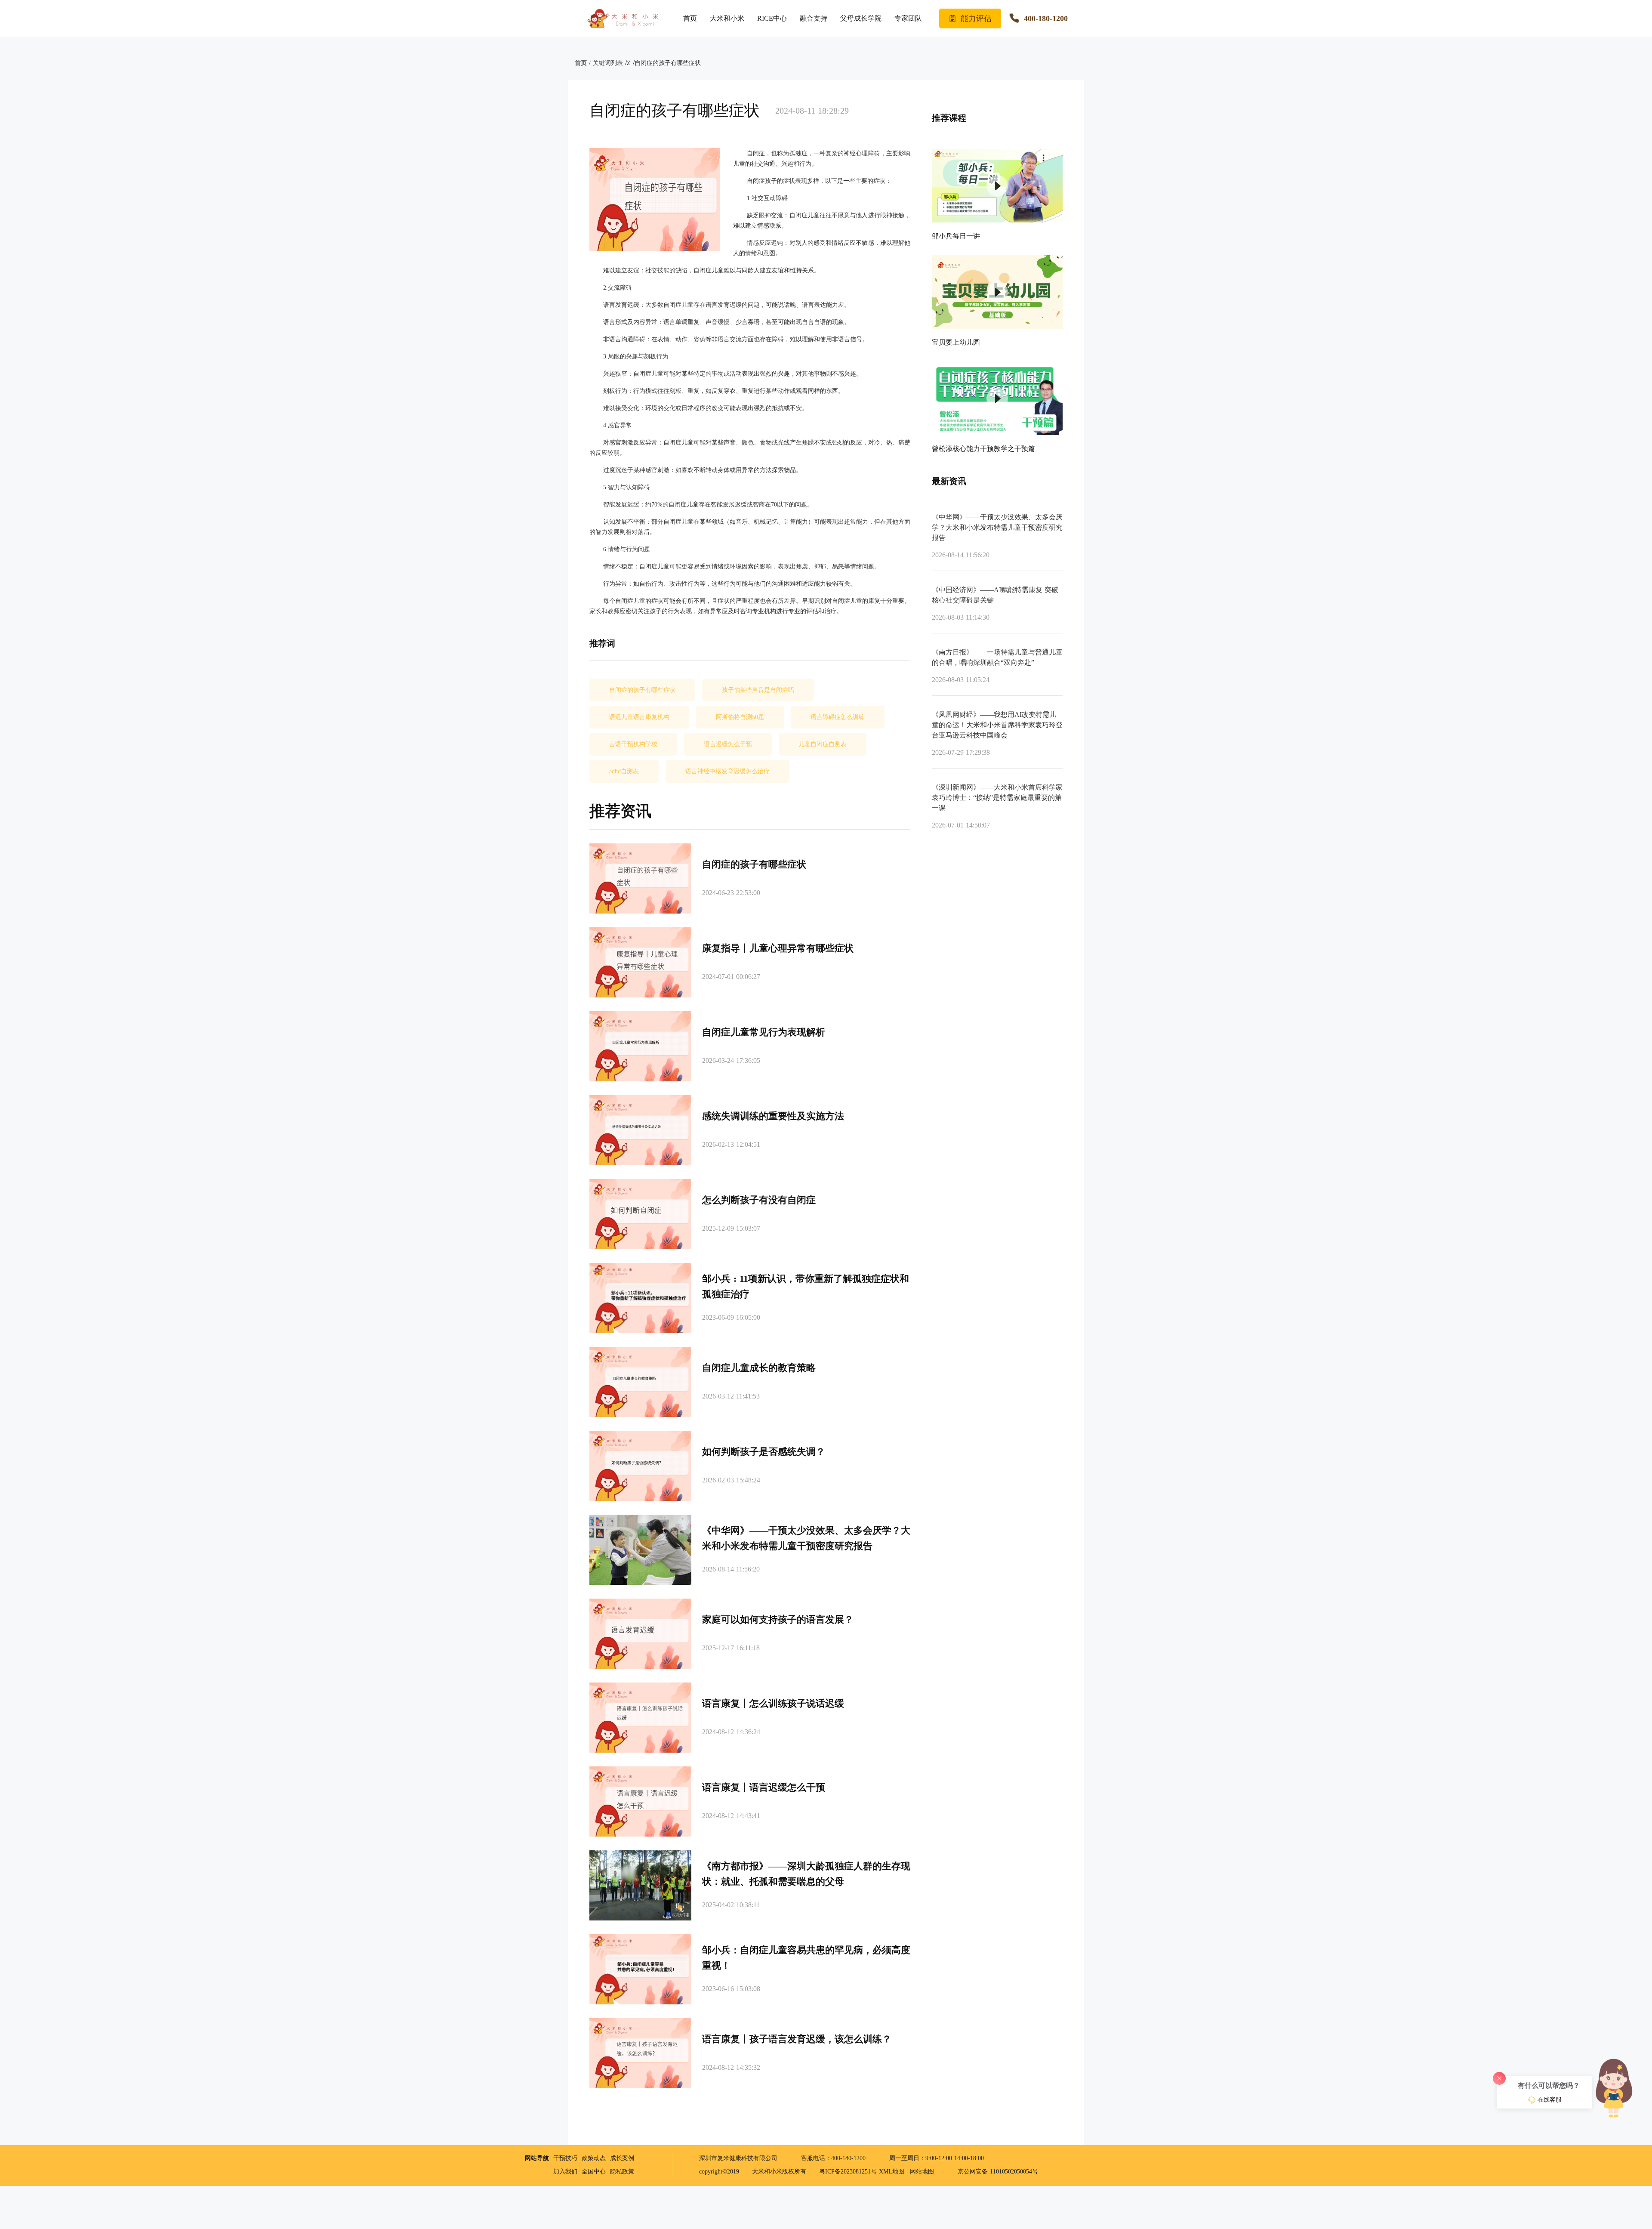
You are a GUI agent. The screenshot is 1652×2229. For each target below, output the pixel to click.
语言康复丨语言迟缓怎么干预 (764, 1787)
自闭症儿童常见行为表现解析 (764, 1032)
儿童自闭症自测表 (823, 744)
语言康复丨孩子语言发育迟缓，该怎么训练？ (797, 2039)
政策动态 (594, 2158)
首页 (690, 18)
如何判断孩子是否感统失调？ (764, 1452)
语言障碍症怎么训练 (838, 717)
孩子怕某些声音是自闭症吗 (758, 690)
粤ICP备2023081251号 (849, 2172)
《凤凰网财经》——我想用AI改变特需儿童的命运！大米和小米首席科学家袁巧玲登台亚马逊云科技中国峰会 (997, 725)
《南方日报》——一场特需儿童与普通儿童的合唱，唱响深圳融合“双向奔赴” (997, 657)
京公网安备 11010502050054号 (997, 2172)
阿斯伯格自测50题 (740, 717)
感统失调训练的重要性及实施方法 (773, 1116)
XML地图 (892, 2172)
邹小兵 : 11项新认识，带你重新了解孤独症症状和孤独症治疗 (806, 1286)
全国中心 (594, 2172)
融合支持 (814, 18)
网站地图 (922, 2172)
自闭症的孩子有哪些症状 (668, 63)
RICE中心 (772, 18)
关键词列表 (608, 63)
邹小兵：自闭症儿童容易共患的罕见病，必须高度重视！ (806, 1958)
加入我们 (565, 2172)
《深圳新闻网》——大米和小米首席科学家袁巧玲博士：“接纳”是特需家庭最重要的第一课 (997, 798)
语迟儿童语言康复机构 (639, 717)
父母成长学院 (861, 18)
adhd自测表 (624, 771)
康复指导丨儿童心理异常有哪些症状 (778, 948)
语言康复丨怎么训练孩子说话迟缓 (773, 1703)
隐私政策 (622, 2172)
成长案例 (622, 2158)
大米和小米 (727, 18)
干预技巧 (565, 2158)
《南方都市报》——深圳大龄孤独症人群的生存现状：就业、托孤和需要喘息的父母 (806, 1874)
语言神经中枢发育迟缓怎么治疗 (727, 771)
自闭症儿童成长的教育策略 (759, 1368)
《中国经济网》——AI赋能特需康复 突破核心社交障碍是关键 (995, 595)
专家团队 (908, 18)
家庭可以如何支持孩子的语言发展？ (778, 1619)
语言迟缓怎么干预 (728, 744)
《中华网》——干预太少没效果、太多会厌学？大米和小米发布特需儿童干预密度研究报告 (806, 1538)
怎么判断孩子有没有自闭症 (759, 1200)
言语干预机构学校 (633, 744)
